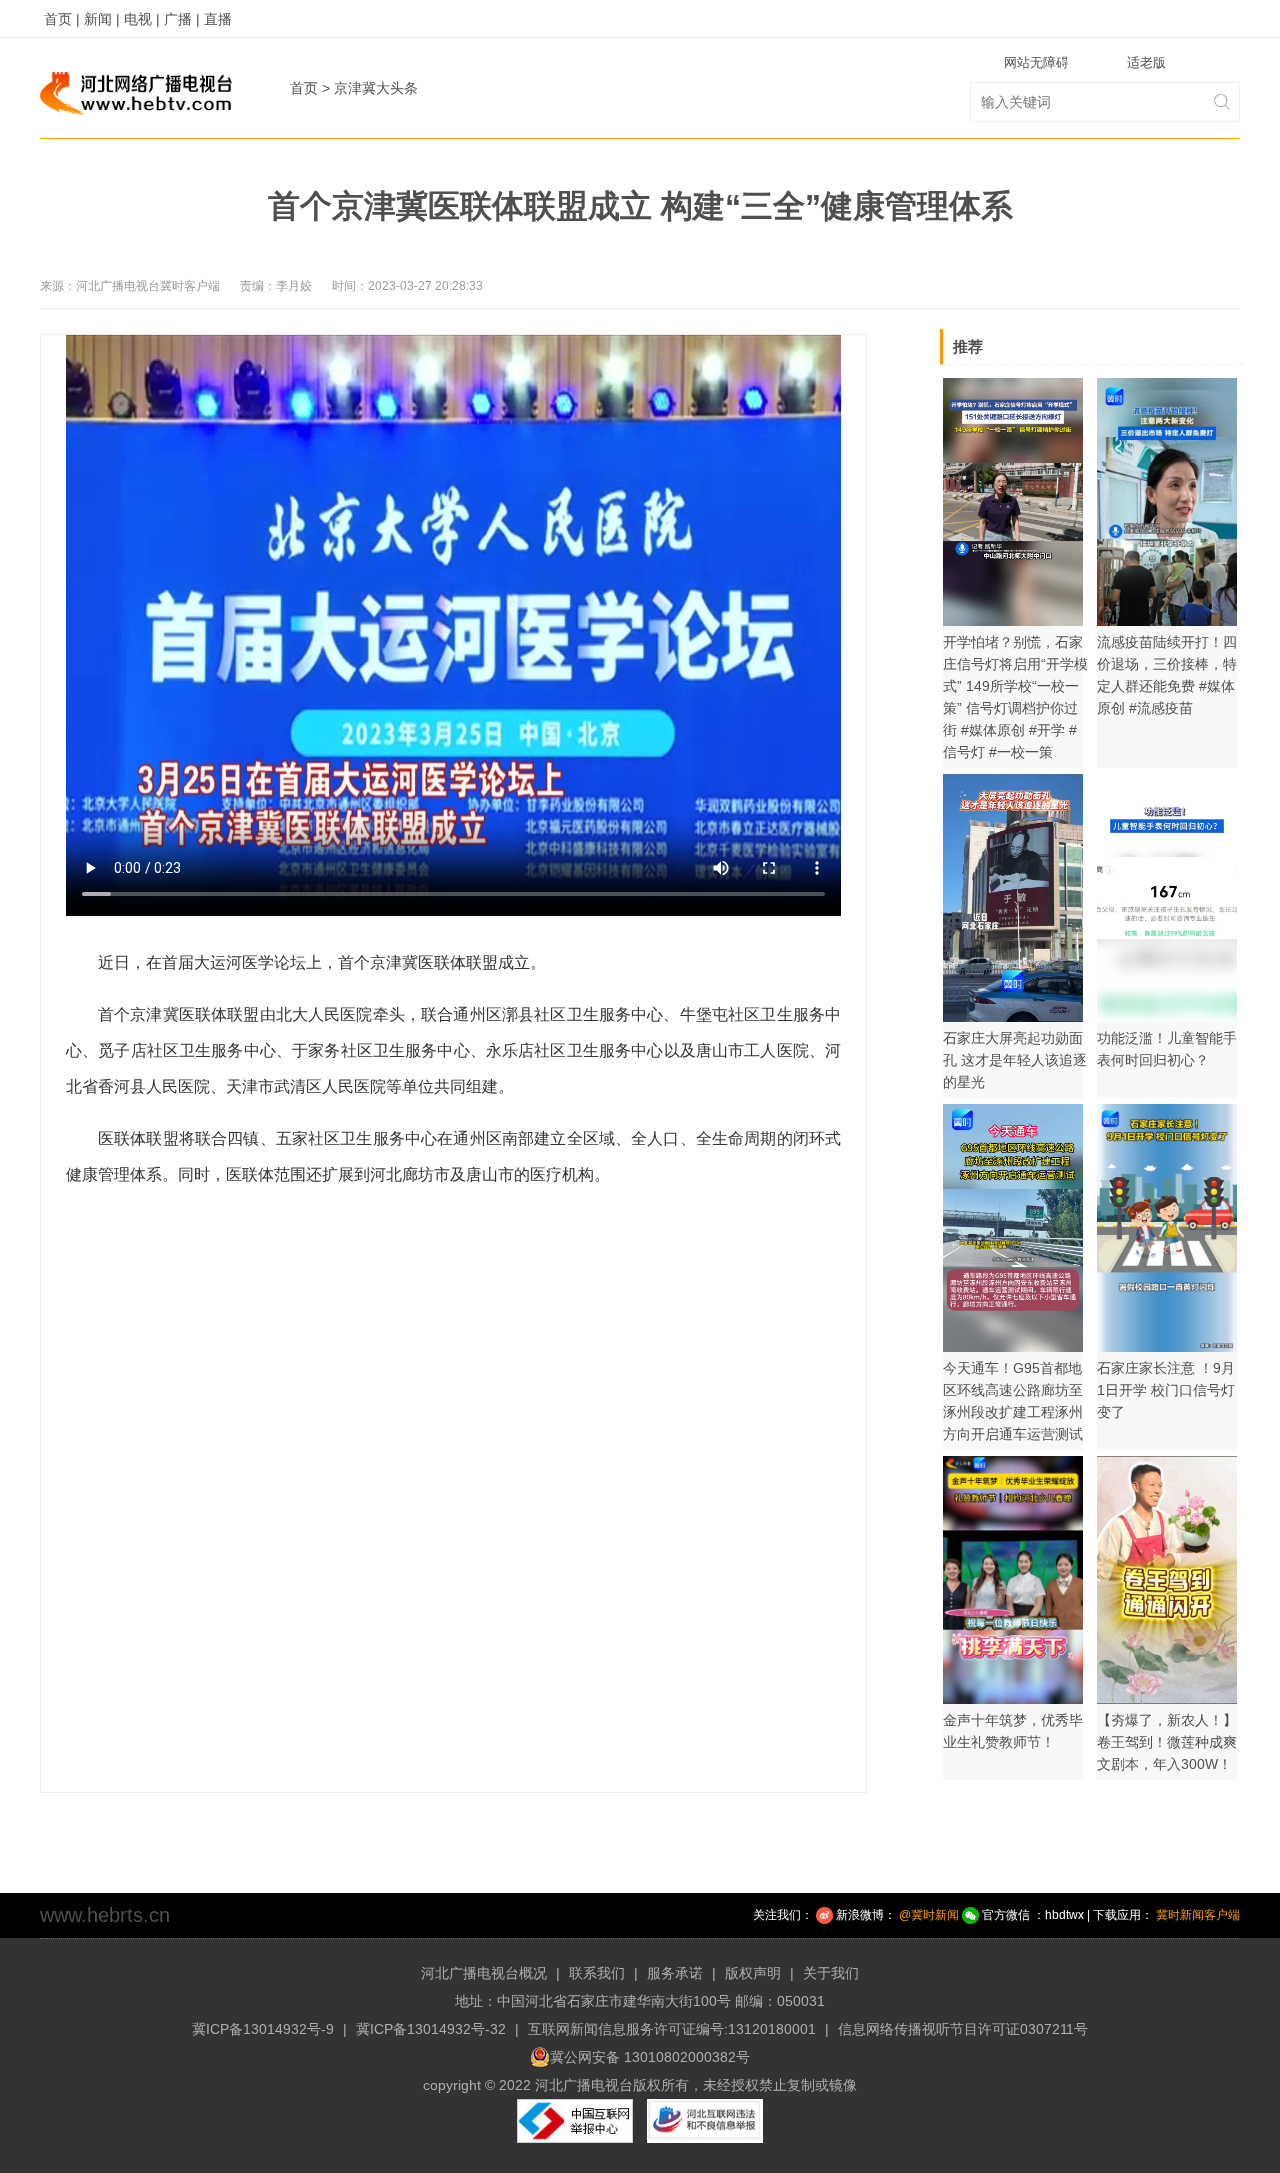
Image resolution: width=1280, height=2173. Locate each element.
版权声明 (753, 1973)
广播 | (182, 19)
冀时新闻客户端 (1198, 1915)
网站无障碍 (1036, 62)
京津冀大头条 (376, 88)
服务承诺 (675, 1973)
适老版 (1146, 62)
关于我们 (831, 1973)
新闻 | (102, 19)
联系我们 (597, 1973)
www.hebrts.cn (105, 1915)
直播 (218, 19)
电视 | (142, 19)
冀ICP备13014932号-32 (431, 2029)
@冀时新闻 (929, 1915)
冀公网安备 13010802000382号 (650, 2057)
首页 (304, 88)
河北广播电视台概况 (484, 1973)
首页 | (62, 19)
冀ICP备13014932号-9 (263, 2029)
